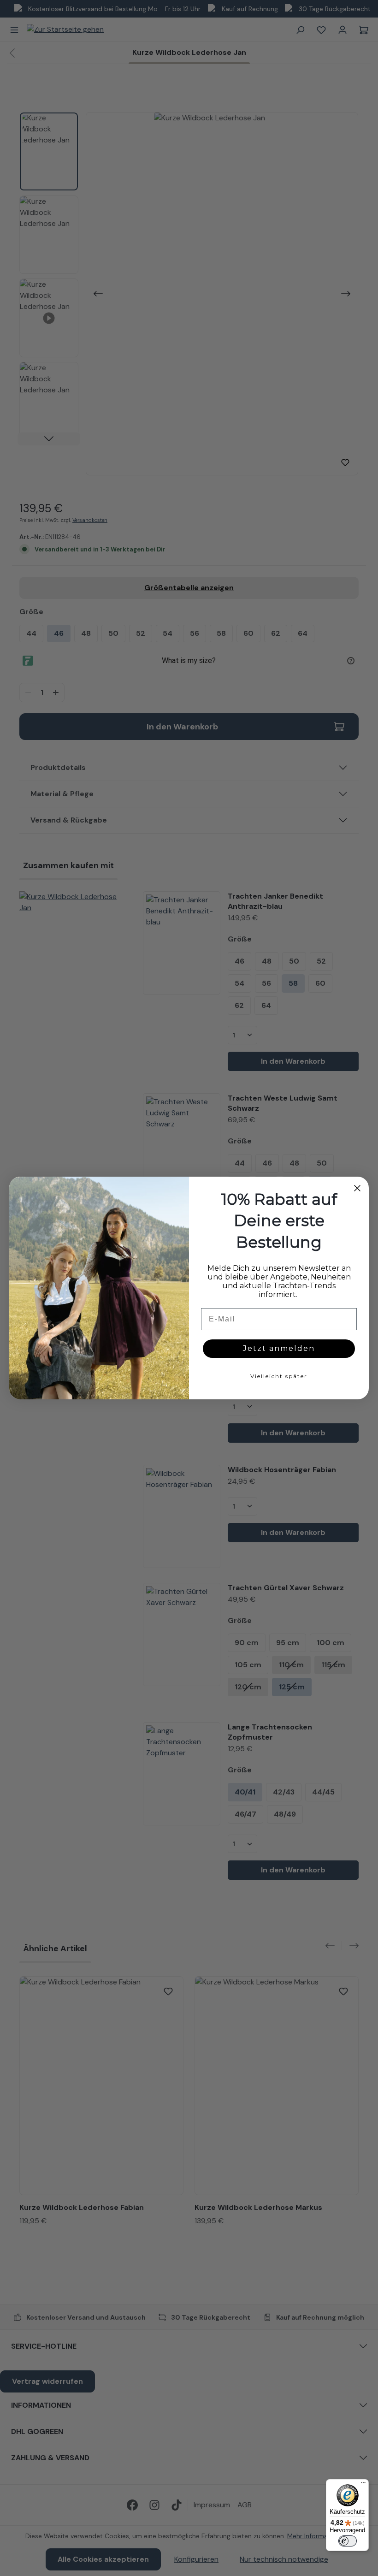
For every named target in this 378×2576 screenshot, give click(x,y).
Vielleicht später (279, 1376)
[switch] (348, 2541)
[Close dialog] (357, 1188)
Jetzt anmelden (279, 1348)
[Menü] (363, 2485)
